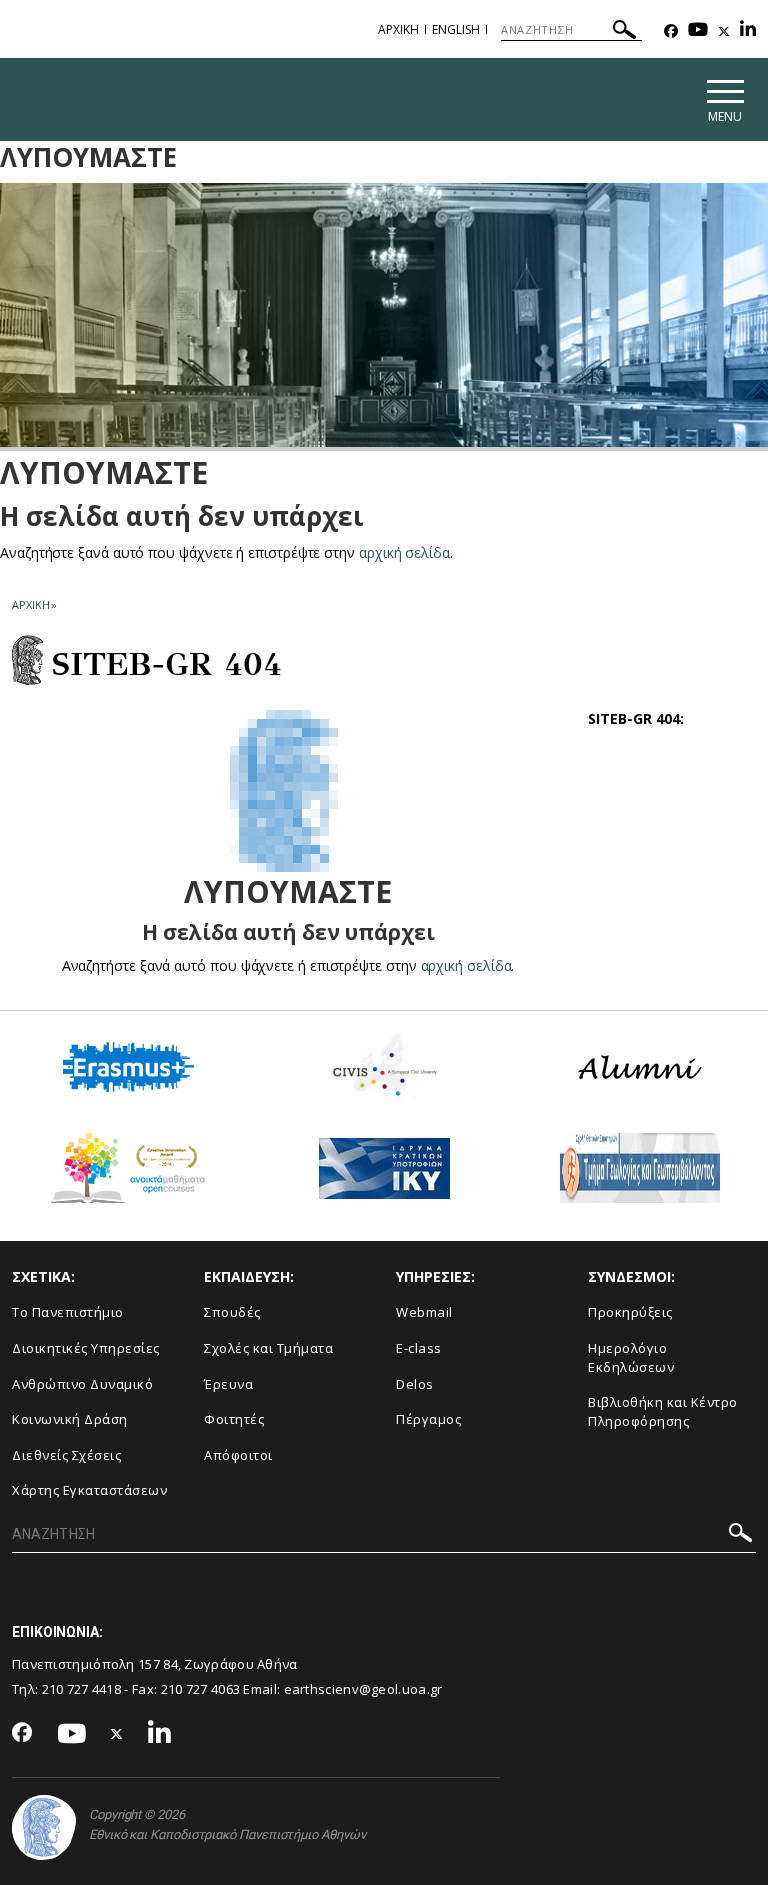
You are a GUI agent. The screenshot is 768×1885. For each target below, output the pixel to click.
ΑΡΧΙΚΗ (398, 29)
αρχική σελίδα (404, 552)
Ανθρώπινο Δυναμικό (82, 1384)
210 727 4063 (201, 1689)
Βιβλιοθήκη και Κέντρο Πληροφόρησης (663, 1411)
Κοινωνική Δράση (70, 1419)
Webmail (424, 1312)
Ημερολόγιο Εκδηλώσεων (631, 1357)
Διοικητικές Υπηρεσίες (86, 1348)
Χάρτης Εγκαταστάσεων (89, 1490)
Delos (415, 1384)
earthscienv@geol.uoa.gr (363, 1689)
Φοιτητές (234, 1419)
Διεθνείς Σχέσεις (66, 1455)
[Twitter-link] (724, 31)
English (456, 29)
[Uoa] (44, 1827)
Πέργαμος (428, 1419)
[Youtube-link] (698, 31)
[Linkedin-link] (748, 31)
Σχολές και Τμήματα (268, 1348)
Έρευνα (228, 1384)
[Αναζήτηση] (624, 32)
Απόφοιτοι (238, 1455)
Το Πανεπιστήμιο (68, 1312)
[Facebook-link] (671, 31)
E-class (419, 1348)
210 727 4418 (82, 1689)
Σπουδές (232, 1312)
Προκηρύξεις (630, 1312)
